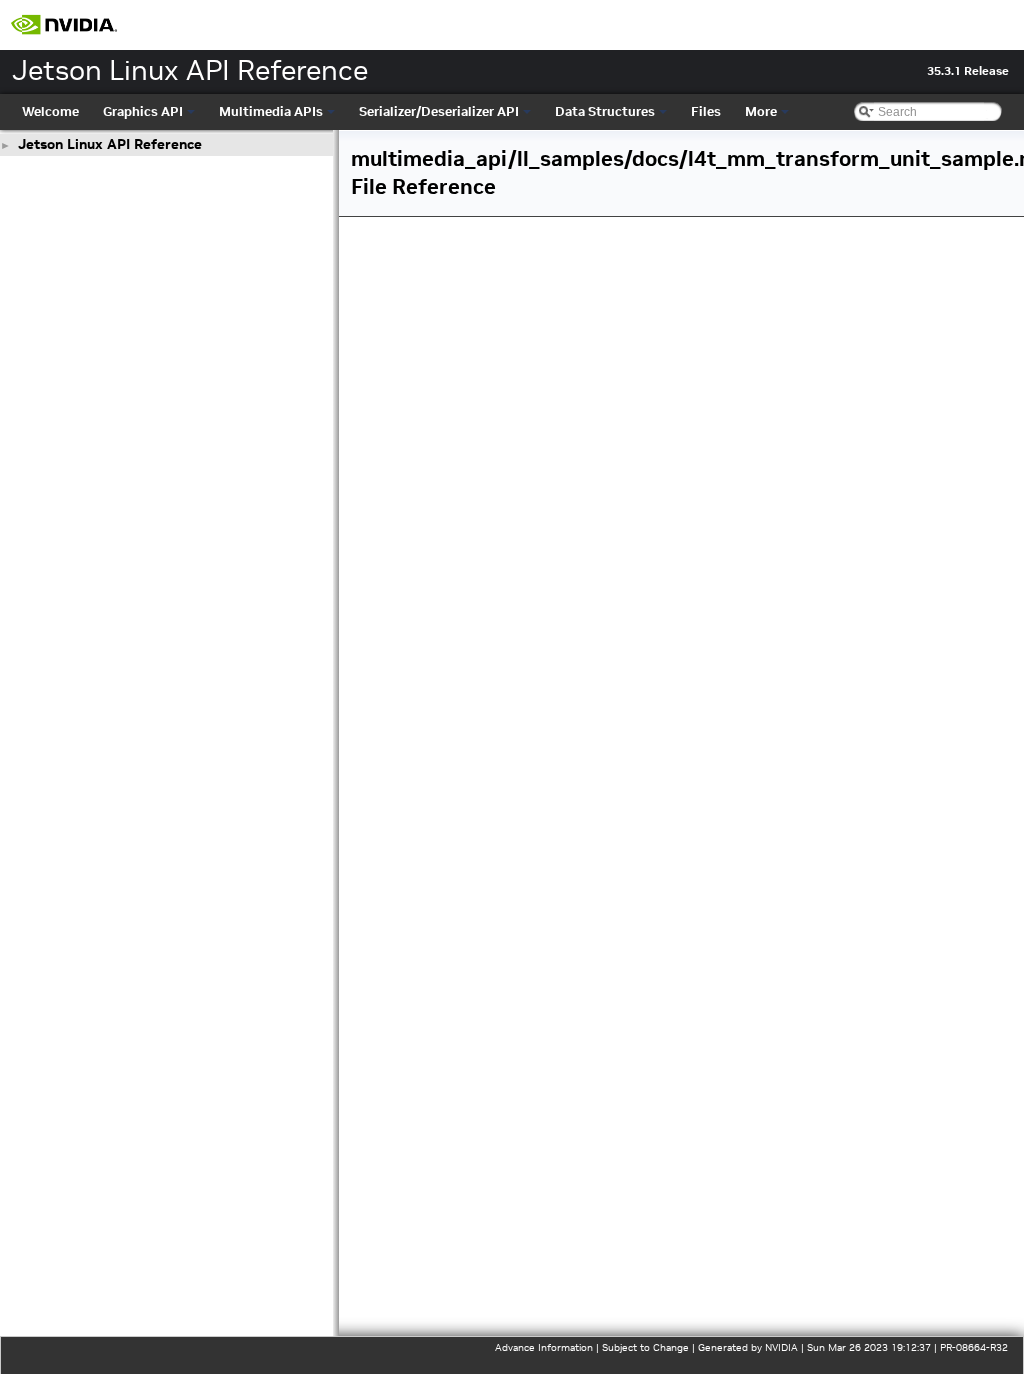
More (761, 111)
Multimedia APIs (271, 111)
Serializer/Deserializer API (439, 111)
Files (706, 111)
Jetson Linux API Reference (110, 144)
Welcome (50, 111)
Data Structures (605, 111)
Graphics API (143, 111)
